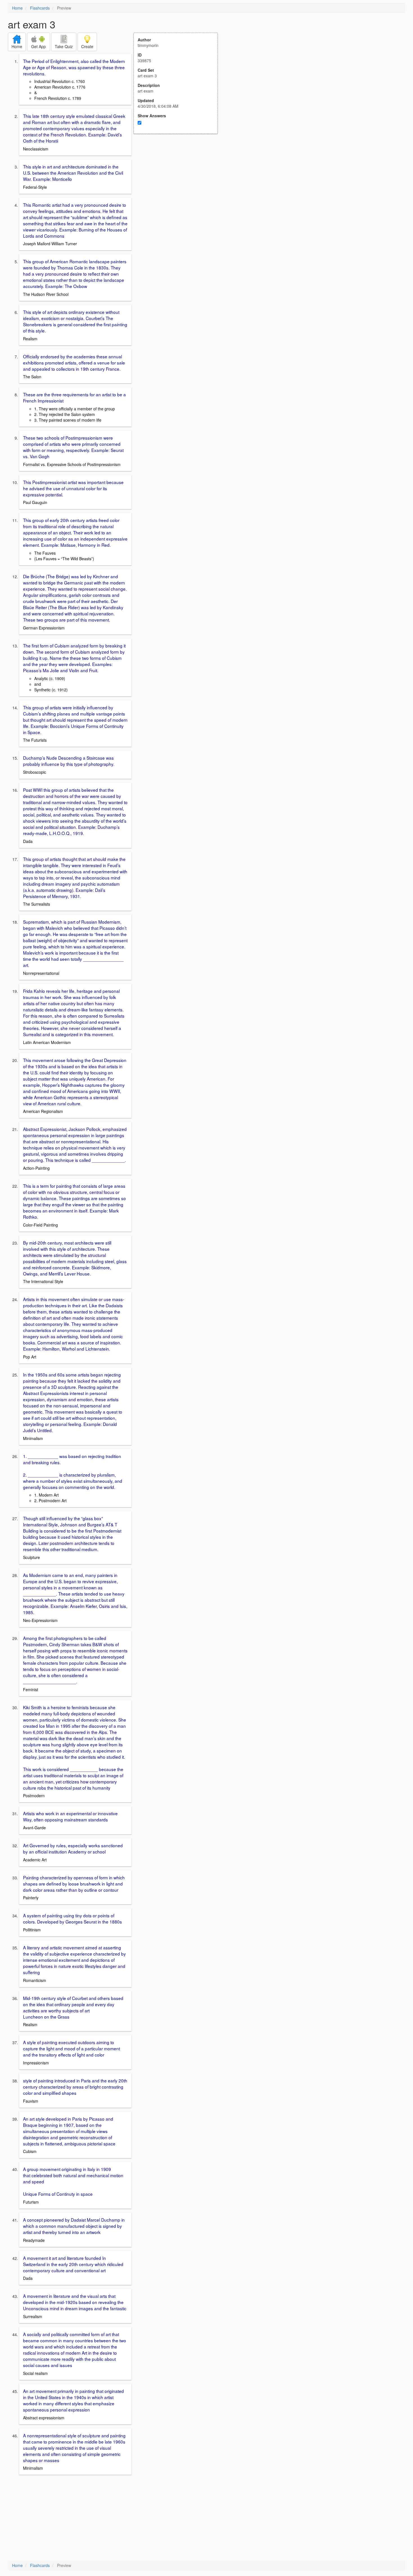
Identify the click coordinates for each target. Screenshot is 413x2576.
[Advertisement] (179, 189)
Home (17, 8)
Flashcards (40, 8)
